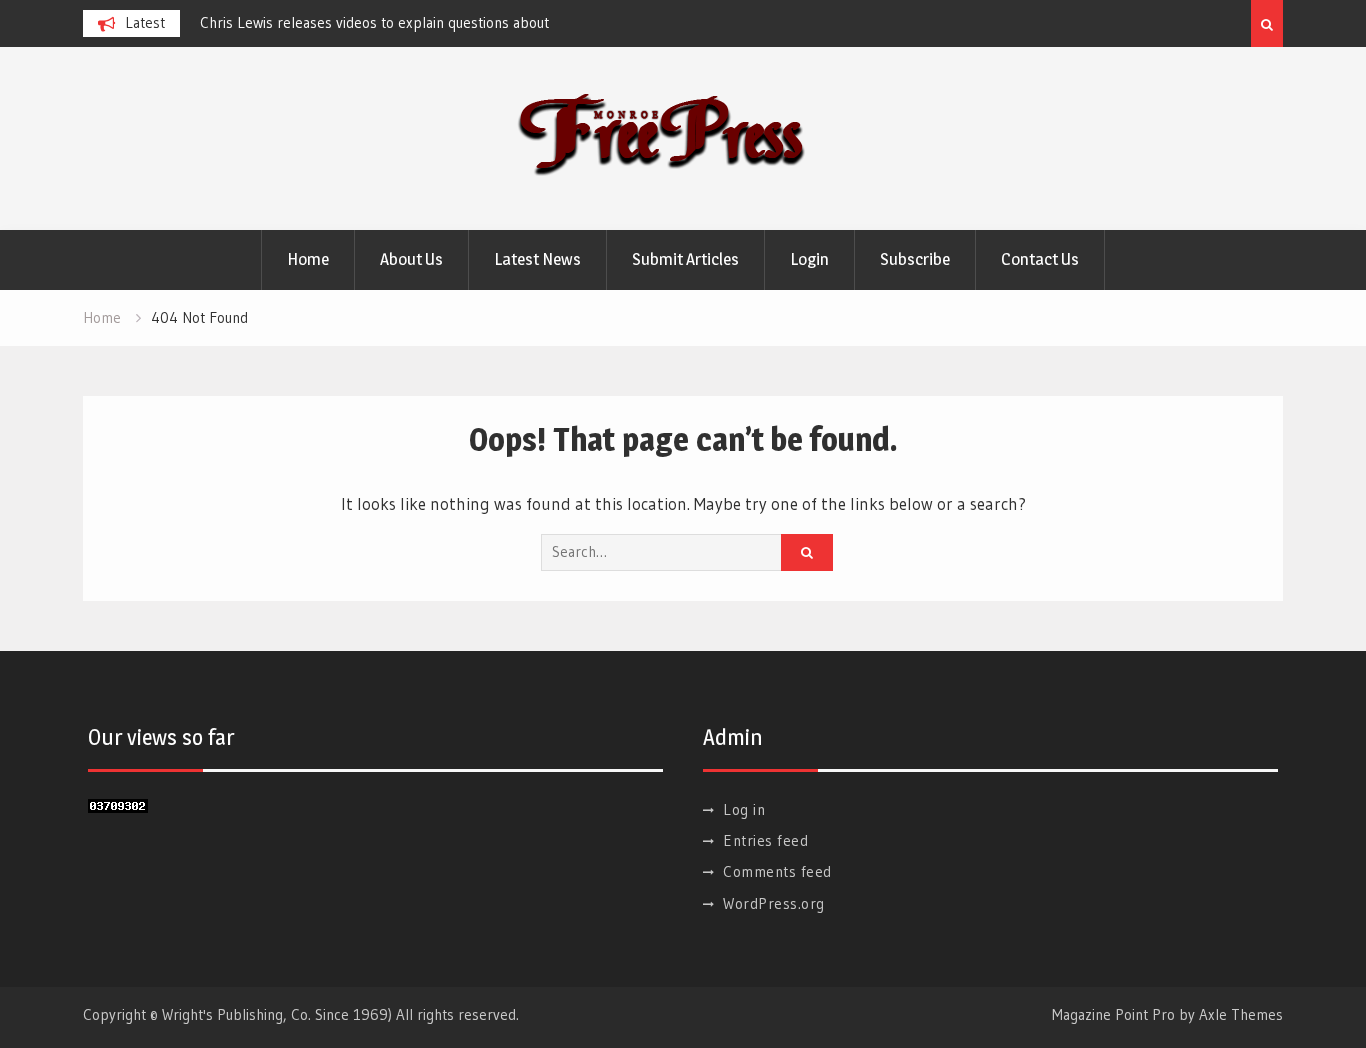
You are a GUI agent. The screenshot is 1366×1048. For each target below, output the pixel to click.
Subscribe (915, 259)
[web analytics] (118, 806)
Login (809, 259)
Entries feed (765, 840)
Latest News (537, 259)
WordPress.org (774, 903)
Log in (744, 809)
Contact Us (1040, 259)
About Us (411, 259)
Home (308, 259)
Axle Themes (1241, 1014)
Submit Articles (685, 259)
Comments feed (777, 871)
